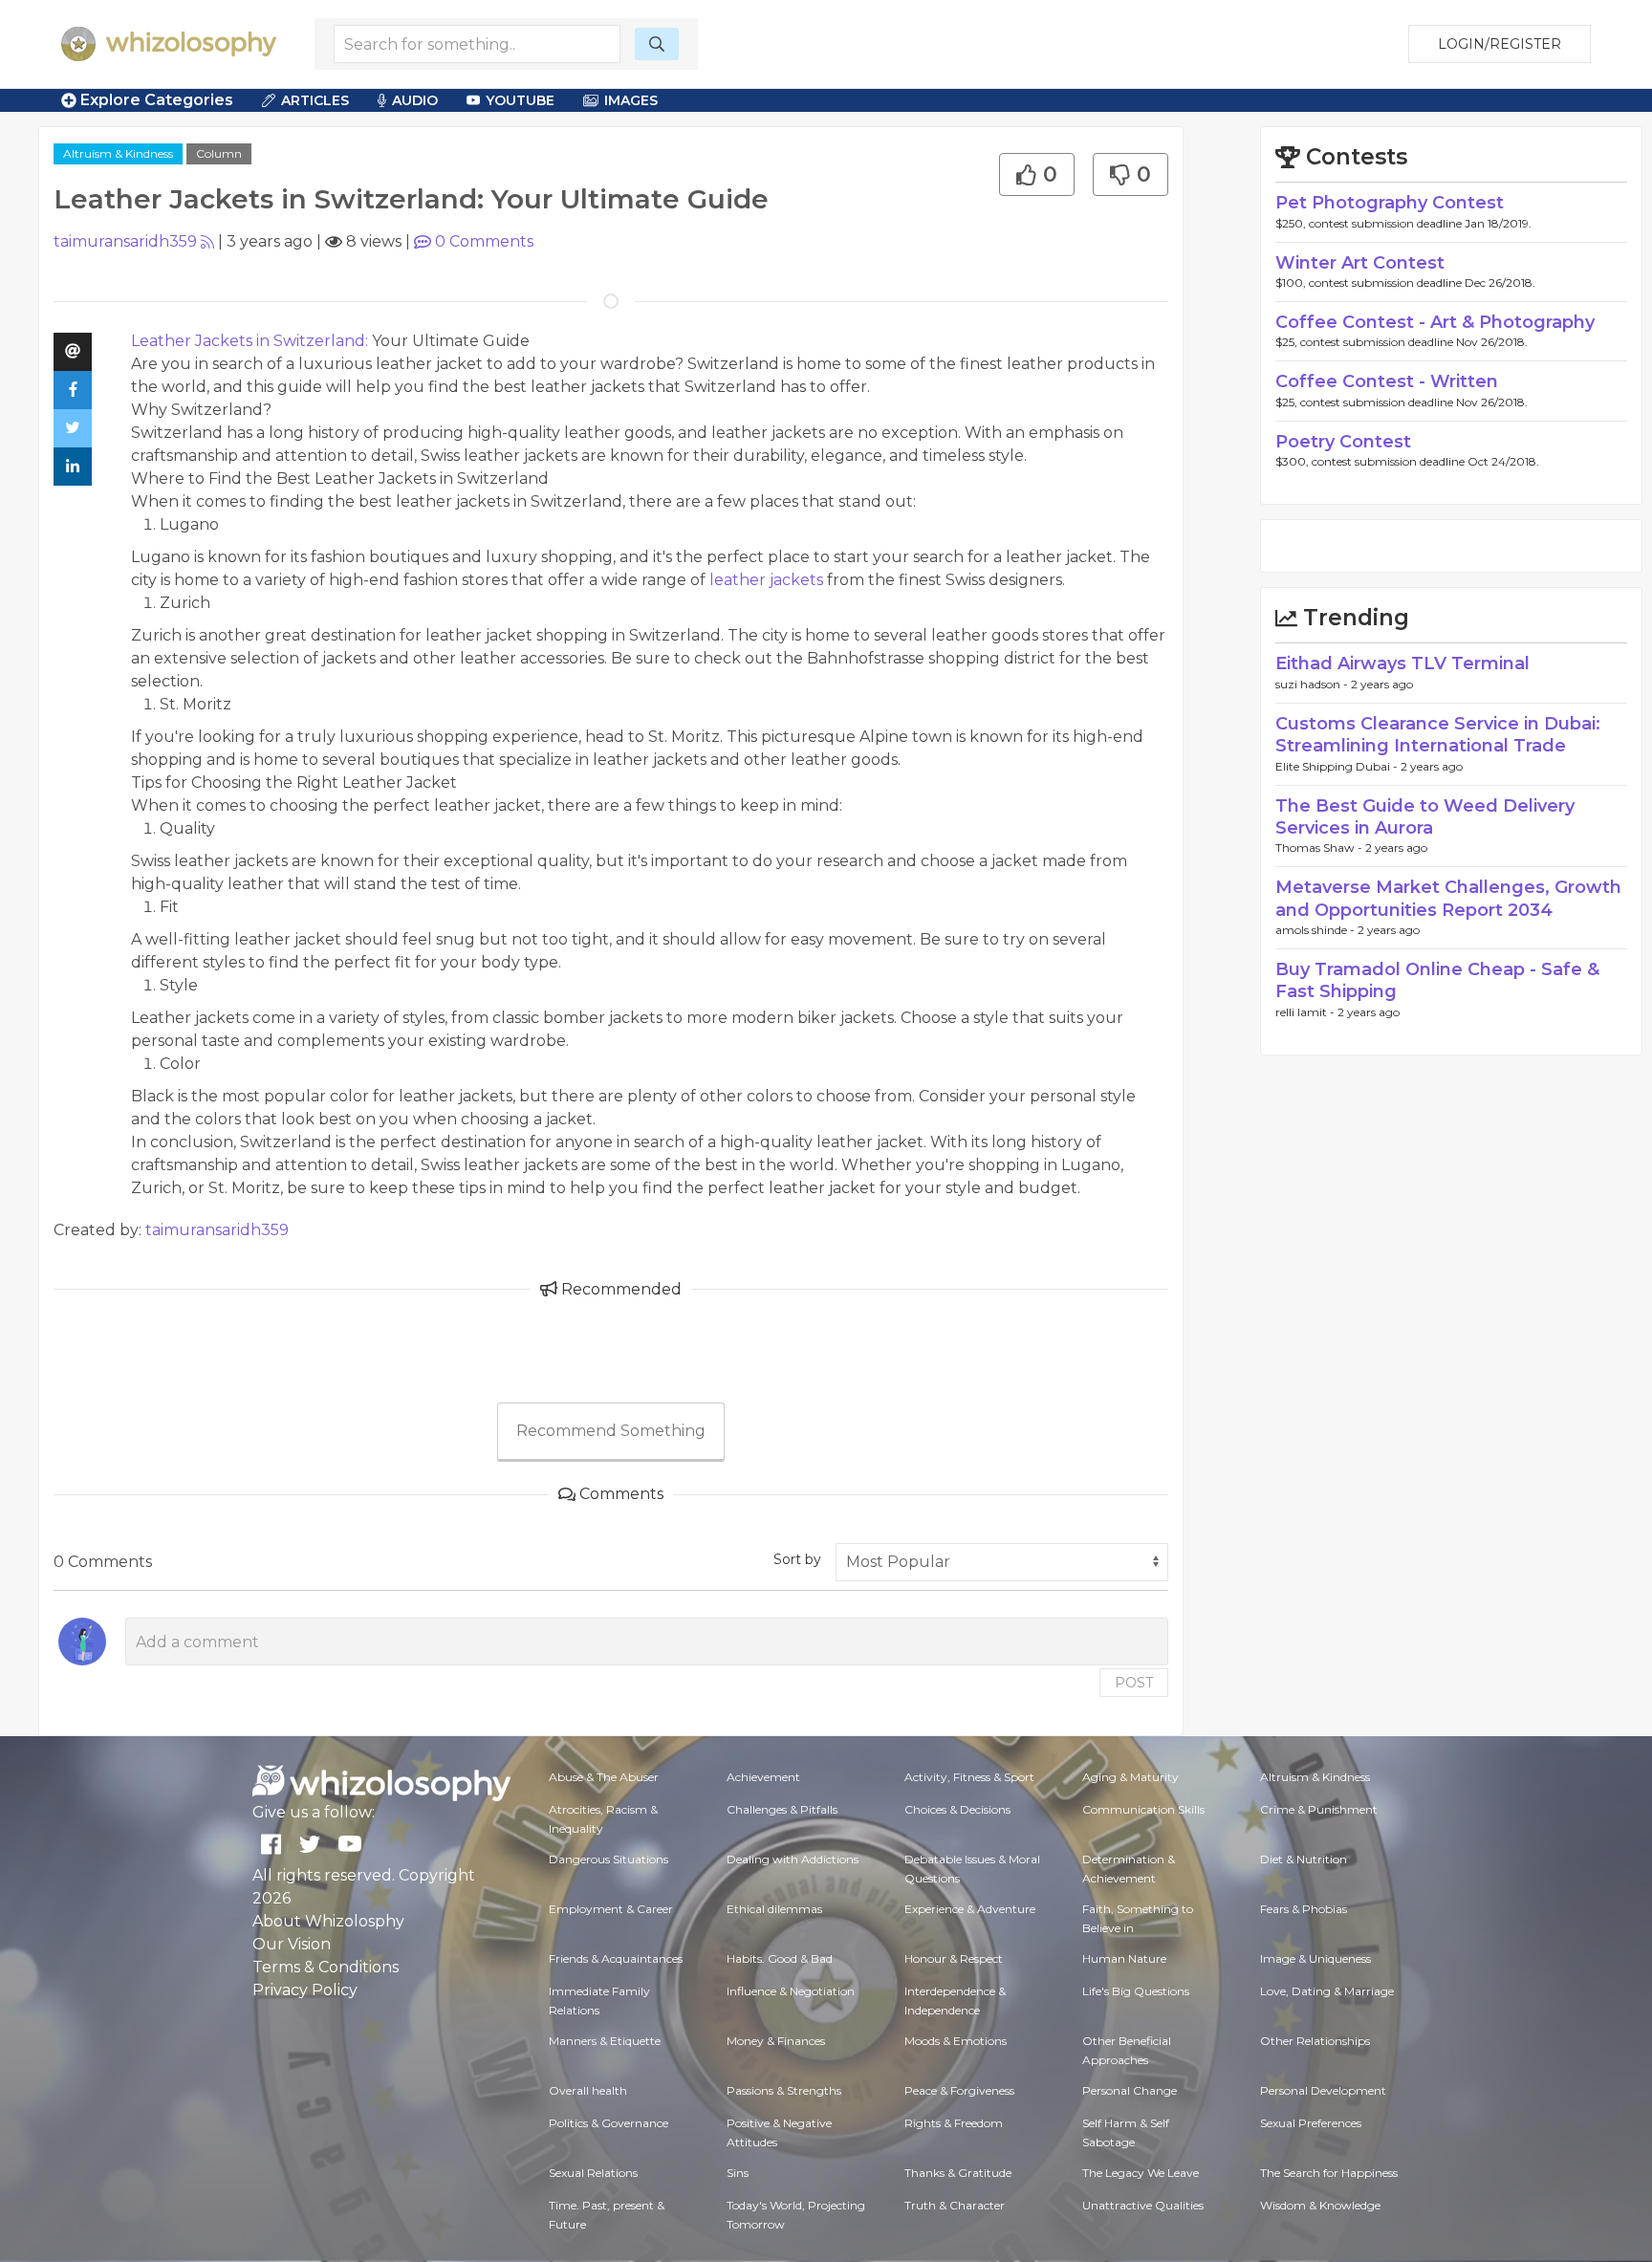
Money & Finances (776, 2041)
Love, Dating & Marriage (1327, 1991)
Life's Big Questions (1136, 1991)
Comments (484, 241)
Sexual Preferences (1311, 2123)
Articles (315, 100)
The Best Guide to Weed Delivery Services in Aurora (1425, 817)
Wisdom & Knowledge (1320, 2205)
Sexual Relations (593, 2173)
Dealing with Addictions (793, 1859)
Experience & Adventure (970, 1909)
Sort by (797, 1559)
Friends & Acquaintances (616, 1958)
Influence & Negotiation (791, 1991)
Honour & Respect (954, 1958)
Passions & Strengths (784, 2090)
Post (1134, 1683)
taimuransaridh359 (125, 241)
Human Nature (1124, 1958)
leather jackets (766, 580)
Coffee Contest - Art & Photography (1435, 322)
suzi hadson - (1313, 684)
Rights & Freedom (954, 2123)
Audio (415, 100)
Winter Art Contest (1360, 263)
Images (631, 100)
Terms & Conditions (326, 1967)
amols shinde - (1316, 930)
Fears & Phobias (1304, 1909)
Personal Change (1130, 2090)
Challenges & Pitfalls (782, 1809)
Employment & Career (611, 1909)
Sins (738, 2173)
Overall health (588, 2090)
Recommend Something (611, 1431)
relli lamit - (1306, 1012)
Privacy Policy (305, 1990)
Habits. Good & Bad (780, 1958)
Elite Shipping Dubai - (1338, 766)
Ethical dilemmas (774, 1909)
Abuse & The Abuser (604, 1777)
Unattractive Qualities (1143, 2205)
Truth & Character (955, 2205)
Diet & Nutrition (1304, 1859)
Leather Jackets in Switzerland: (250, 341)
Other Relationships (1315, 2041)
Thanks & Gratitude (958, 2173)
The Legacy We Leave (1141, 2173)
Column (219, 153)
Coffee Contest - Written (1387, 381)
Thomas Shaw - (1320, 848)
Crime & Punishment (1319, 1809)
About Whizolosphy (328, 1921)
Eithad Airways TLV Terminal (1402, 663)
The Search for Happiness (1329, 2173)
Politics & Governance (609, 2123)
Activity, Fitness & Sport (969, 1777)
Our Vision (292, 1944)
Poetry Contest (1343, 442)
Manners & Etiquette (605, 2041)
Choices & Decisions (957, 1809)
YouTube (520, 100)
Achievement (763, 1777)
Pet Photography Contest (1390, 203)
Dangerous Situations (609, 1859)
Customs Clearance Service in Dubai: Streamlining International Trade (1438, 735)
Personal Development (1323, 2090)
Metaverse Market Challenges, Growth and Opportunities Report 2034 (1448, 898)
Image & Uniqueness (1315, 1958)
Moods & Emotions (956, 2041)
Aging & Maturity (1130, 1777)
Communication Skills (1143, 1809)
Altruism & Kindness (118, 153)
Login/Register (1500, 44)
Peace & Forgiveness (959, 2090)
